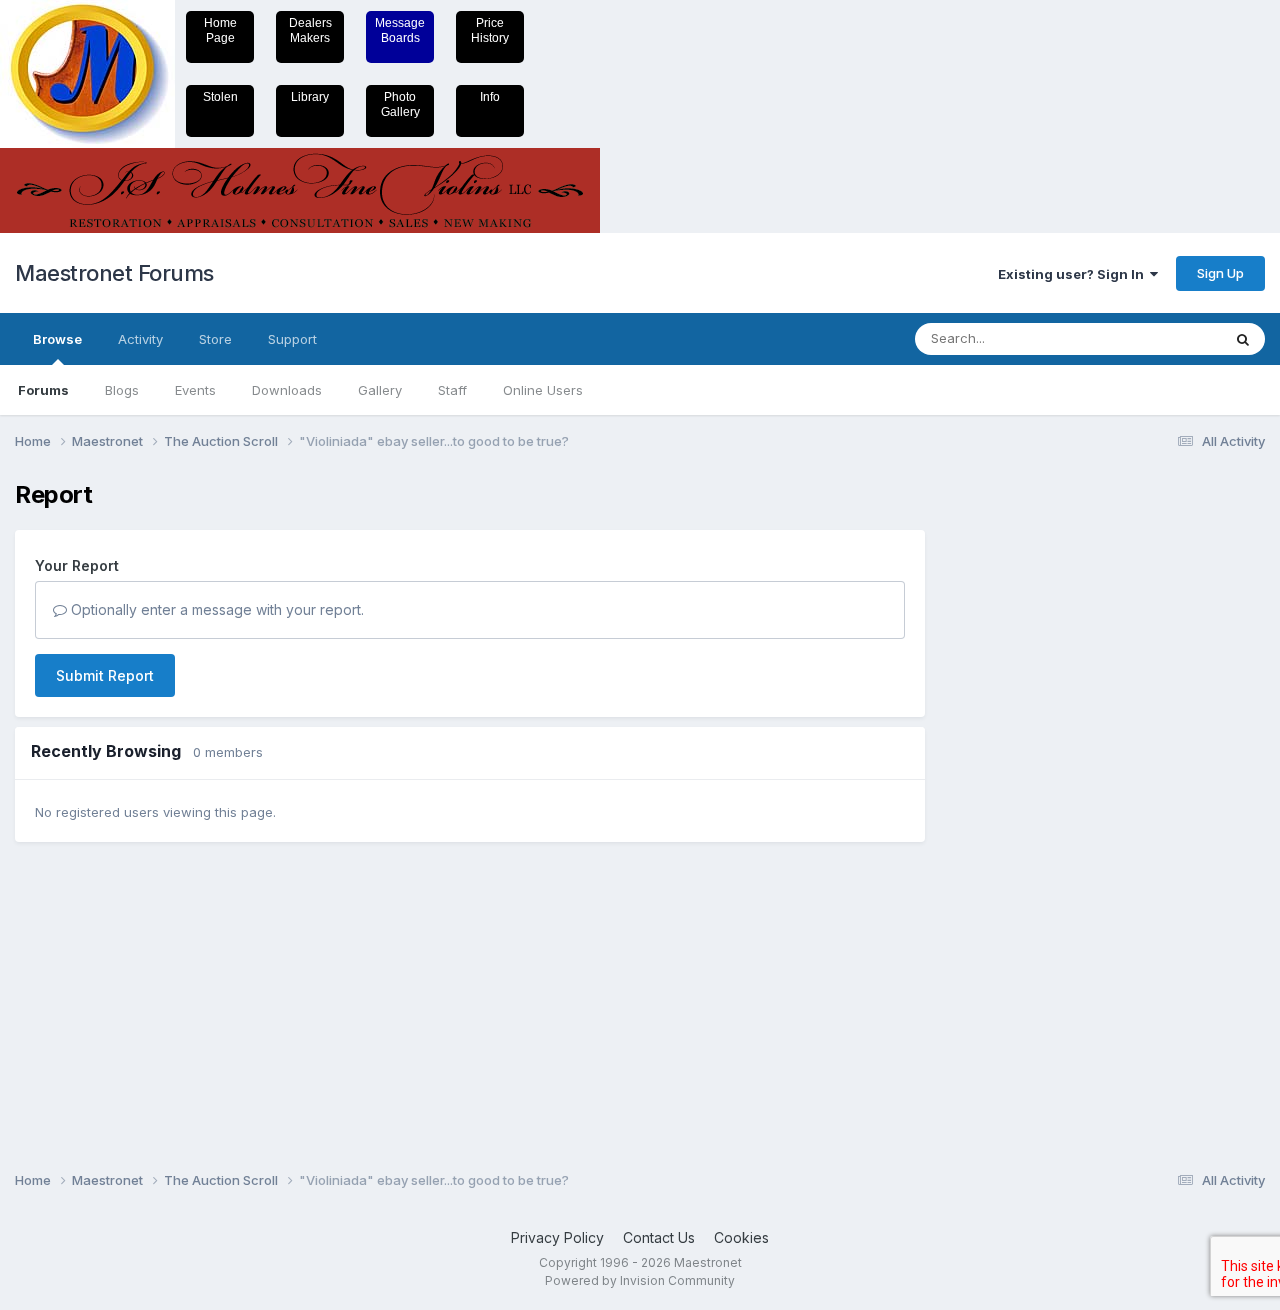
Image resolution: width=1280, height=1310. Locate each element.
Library (310, 97)
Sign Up (1220, 273)
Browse (57, 339)
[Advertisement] (1025, 781)
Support (292, 339)
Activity (140, 339)
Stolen (220, 97)
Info (490, 97)
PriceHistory (490, 30)
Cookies (741, 1237)
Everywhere (1159, 338)
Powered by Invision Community (640, 1280)
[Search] (1243, 339)
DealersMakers (310, 30)
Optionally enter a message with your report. (215, 609)
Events (195, 390)
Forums (43, 390)
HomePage (220, 30)
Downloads (287, 390)
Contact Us (659, 1237)
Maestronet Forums (114, 273)
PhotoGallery (400, 104)
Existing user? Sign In (1074, 274)
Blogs (122, 390)
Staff (452, 390)
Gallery (380, 390)
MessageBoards (400, 30)
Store (215, 339)
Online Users (543, 390)
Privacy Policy (557, 1237)
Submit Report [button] (105, 675)
